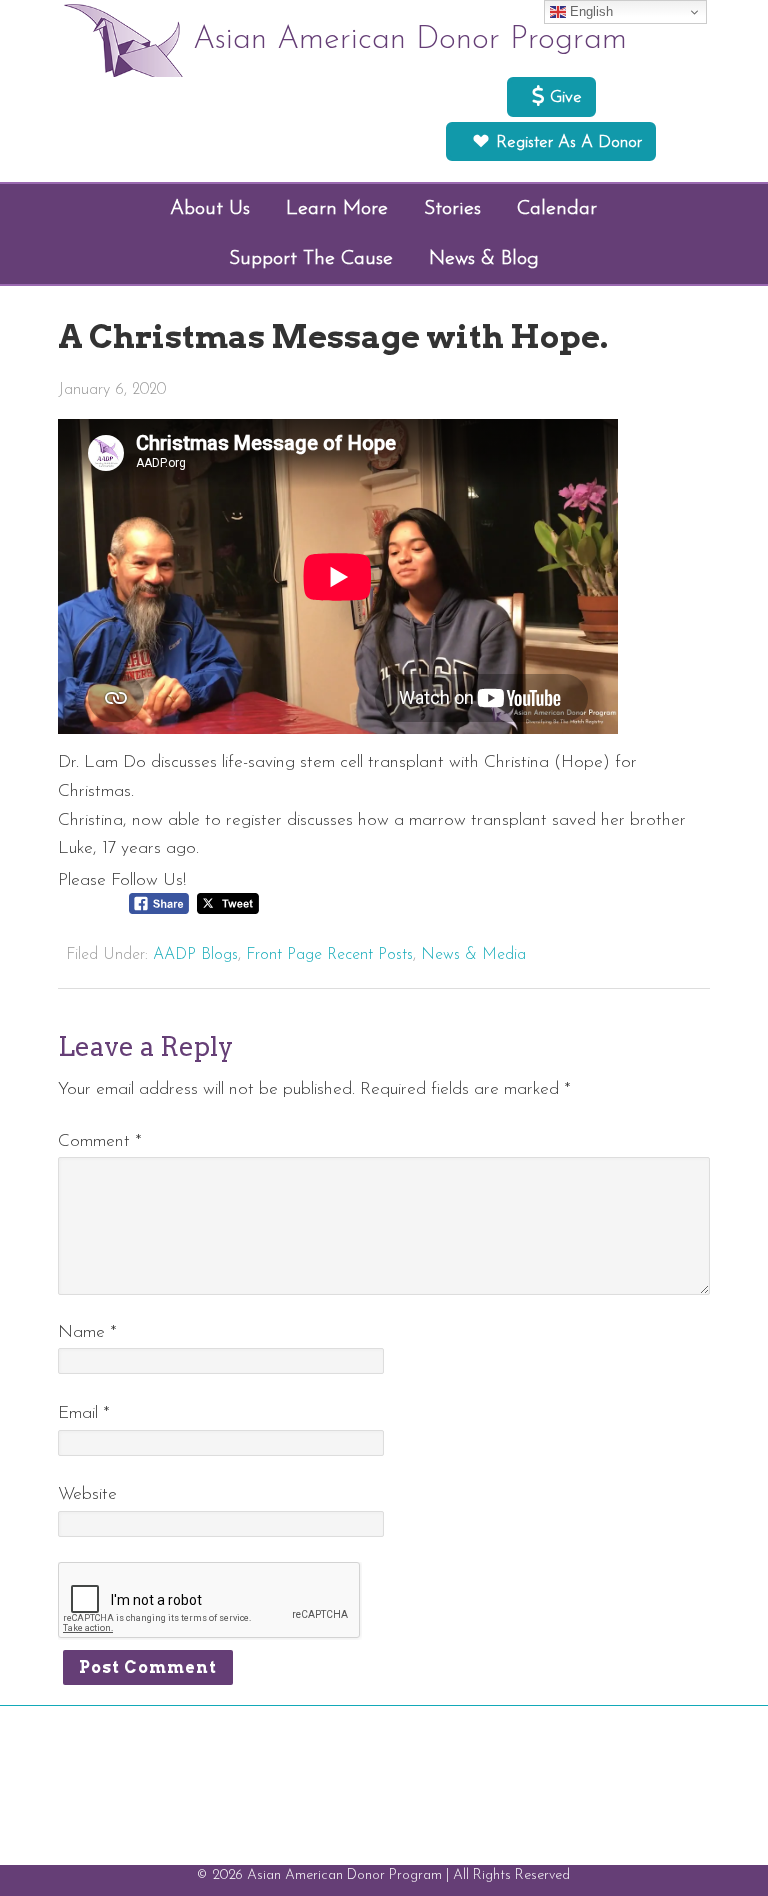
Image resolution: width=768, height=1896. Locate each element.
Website (87, 1494)
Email (84, 1413)
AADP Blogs (195, 955)
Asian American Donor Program (410, 40)
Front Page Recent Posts (329, 955)
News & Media (473, 955)
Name (87, 1332)
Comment (100, 1141)
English (589, 11)
